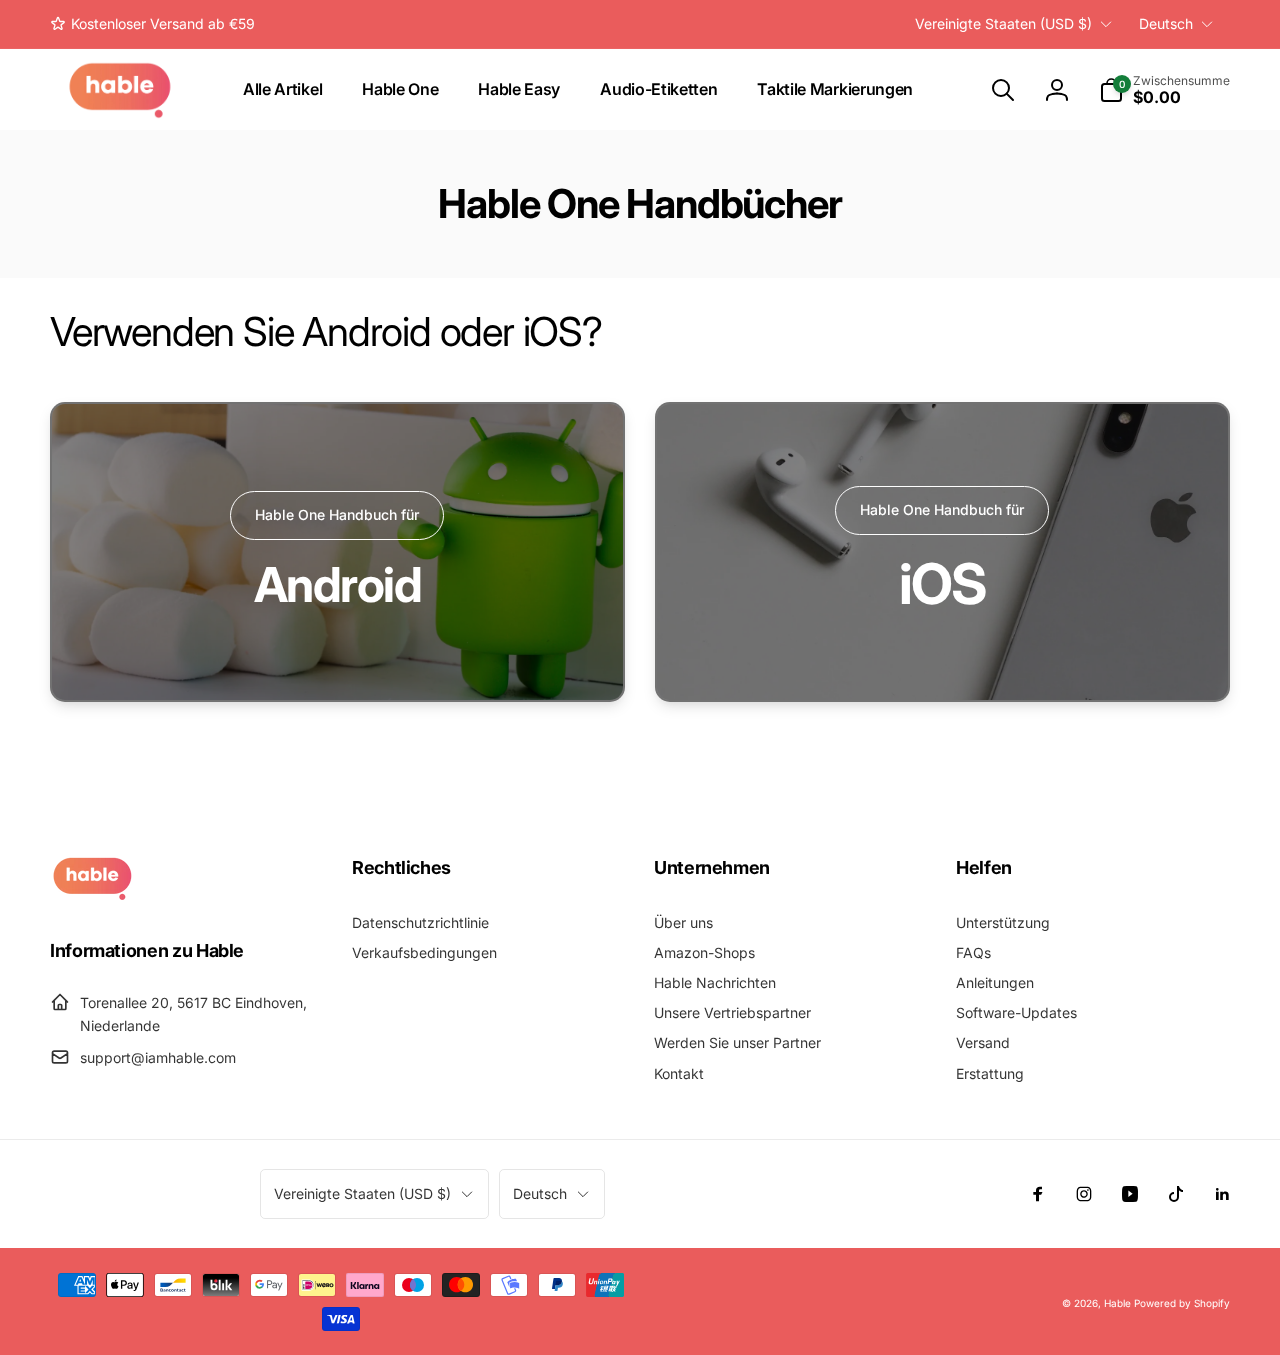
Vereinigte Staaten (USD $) (1003, 23)
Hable (1117, 1303)
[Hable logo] (92, 895)
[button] (1003, 90)
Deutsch (1166, 23)
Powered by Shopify (1182, 1303)
